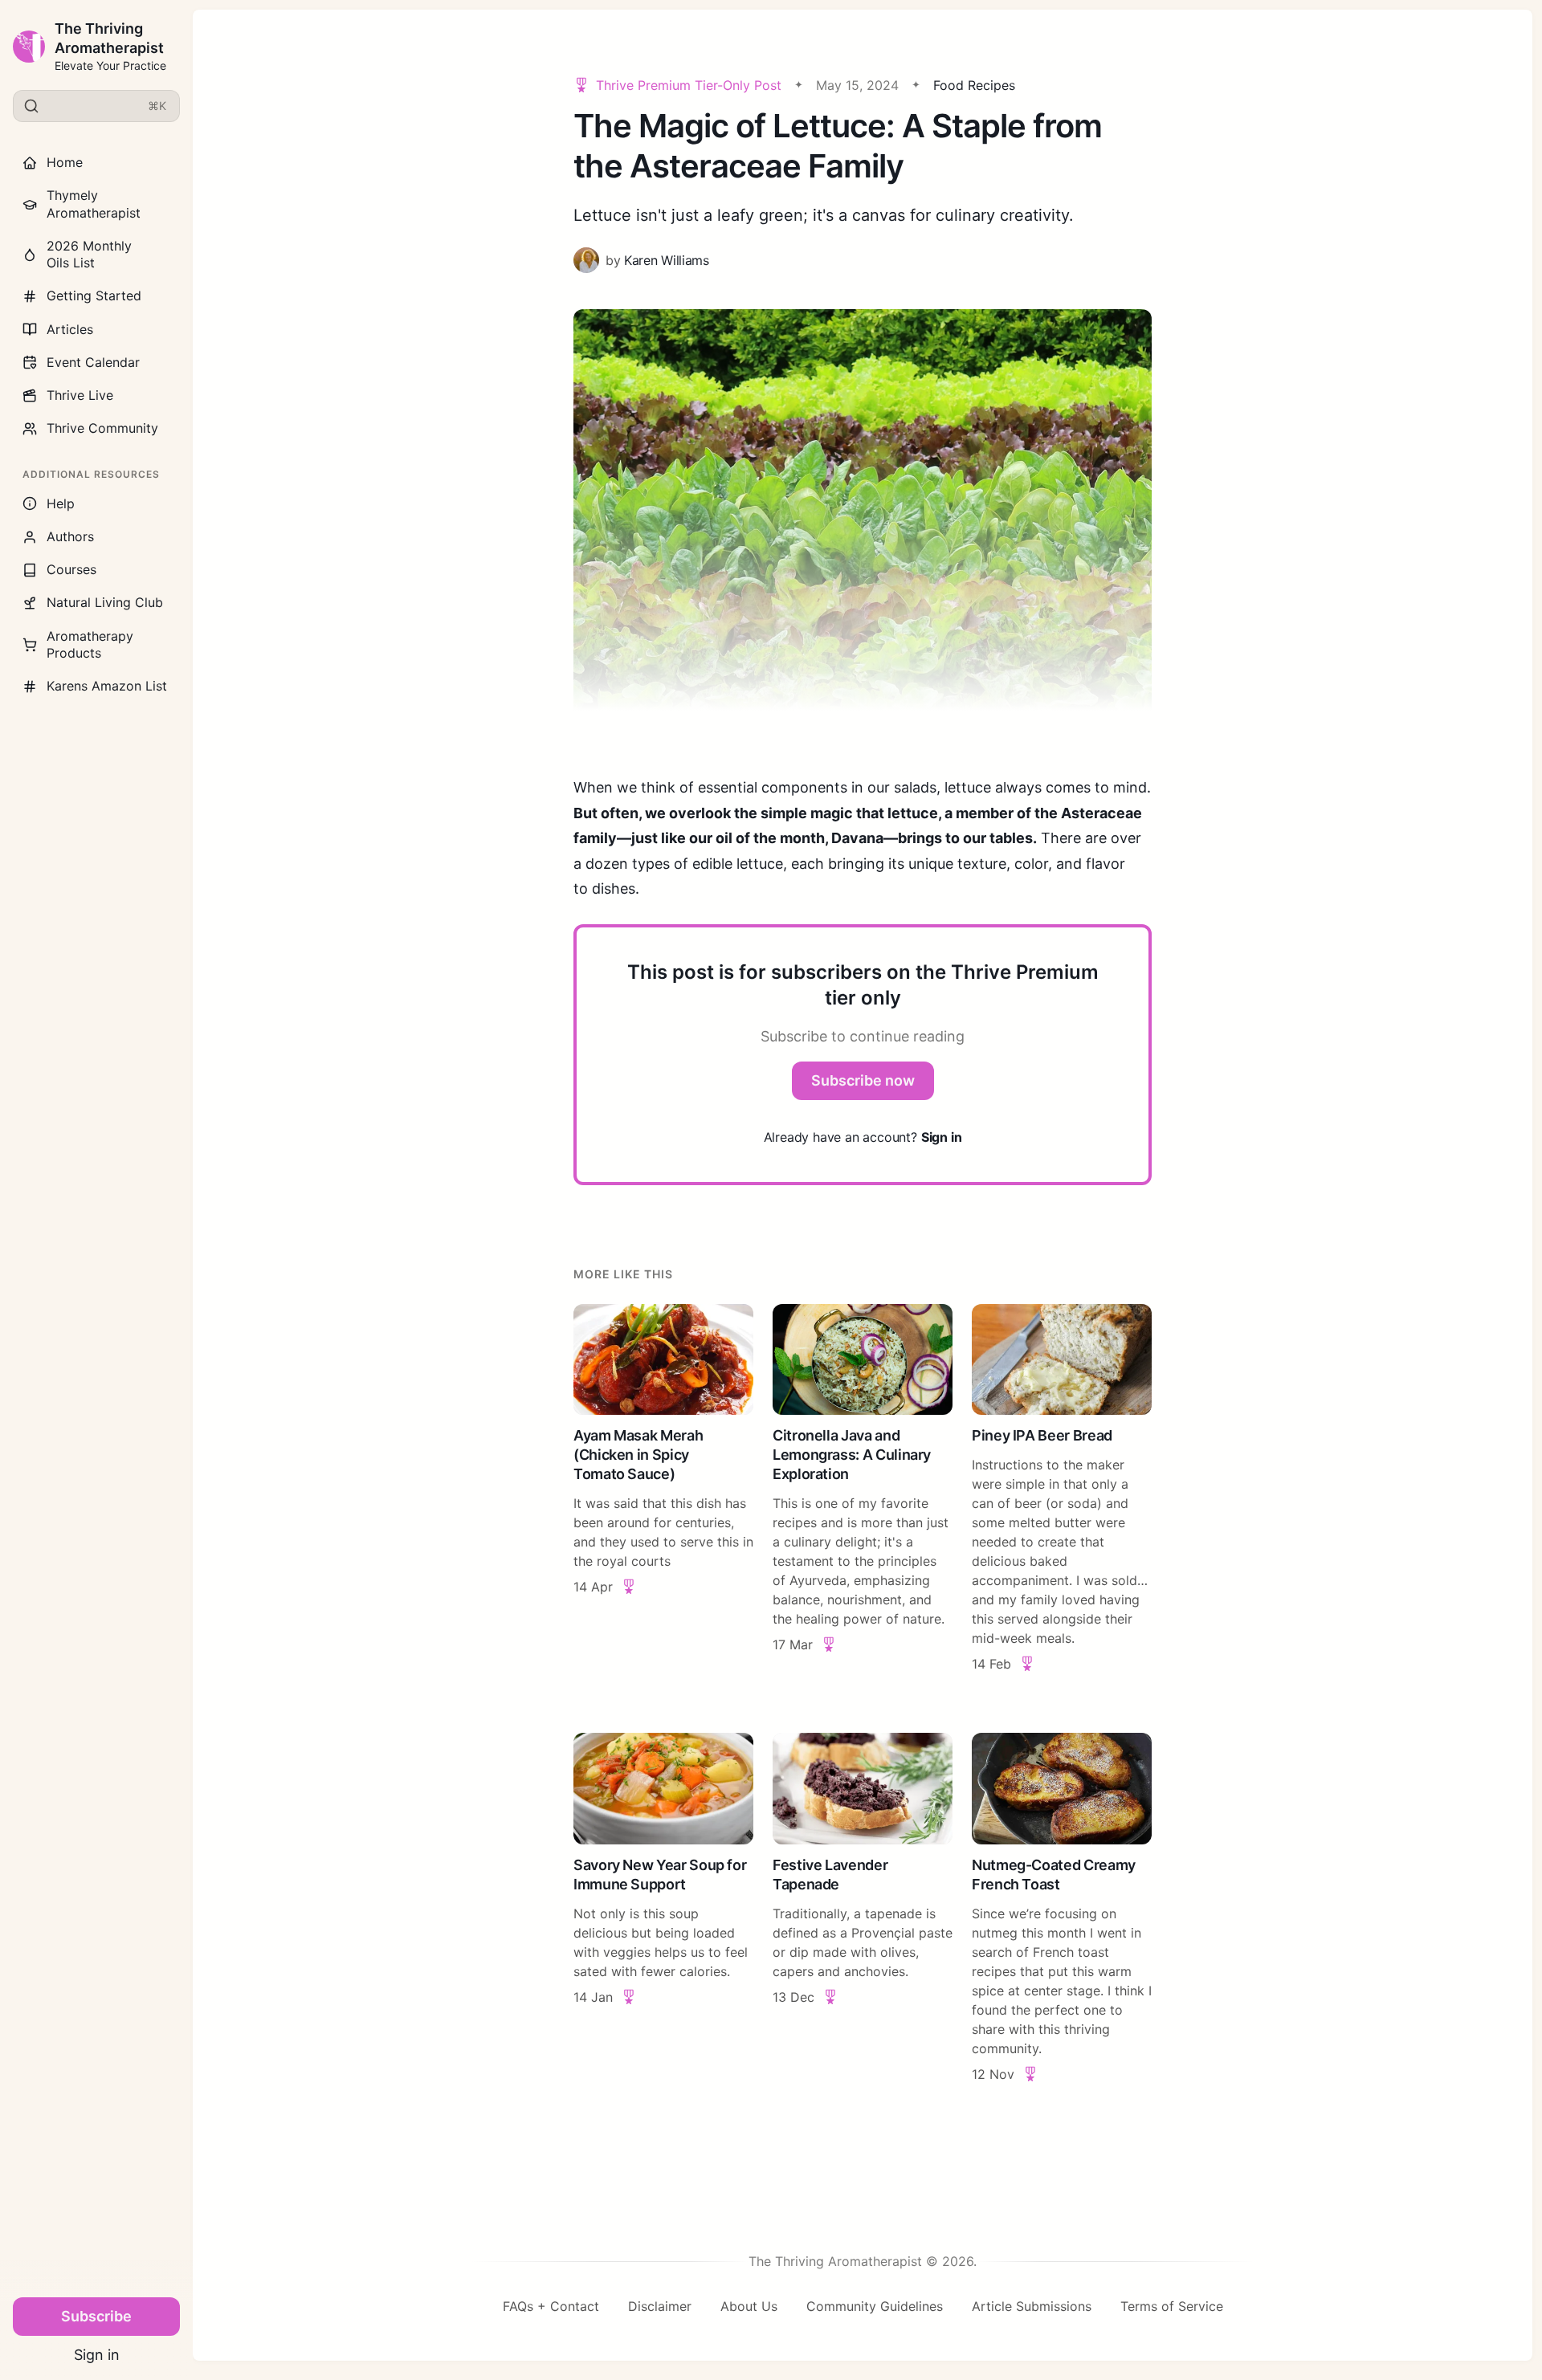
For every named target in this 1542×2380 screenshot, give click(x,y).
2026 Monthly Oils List (89, 254)
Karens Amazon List (107, 686)
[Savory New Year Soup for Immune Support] (663, 1908)
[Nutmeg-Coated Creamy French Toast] (1062, 1908)
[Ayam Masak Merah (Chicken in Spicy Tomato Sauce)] (663, 1489)
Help (61, 503)
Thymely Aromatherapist (94, 204)
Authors (70, 536)
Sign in (97, 2355)
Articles (70, 329)
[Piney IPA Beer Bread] (1062, 1489)
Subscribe (96, 2316)
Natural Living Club (105, 602)
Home (65, 162)
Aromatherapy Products (90, 644)
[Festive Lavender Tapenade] (863, 1908)
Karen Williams (667, 260)
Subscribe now (863, 1080)
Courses (71, 569)
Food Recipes (974, 85)
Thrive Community (102, 428)
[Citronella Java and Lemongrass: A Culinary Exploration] (863, 1489)
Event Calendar (93, 362)
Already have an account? (863, 1137)
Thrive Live (80, 395)
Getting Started (94, 295)
